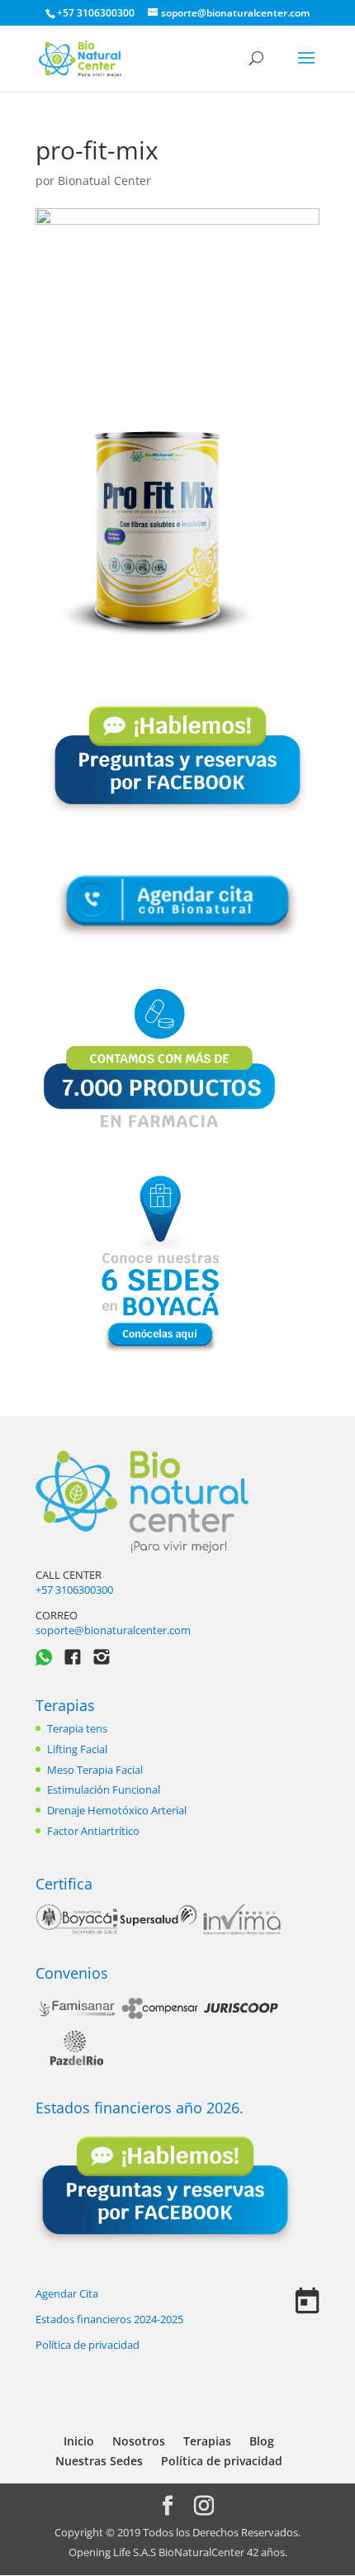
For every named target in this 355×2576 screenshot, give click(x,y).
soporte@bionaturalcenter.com (113, 1630)
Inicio (79, 2441)
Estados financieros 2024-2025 (109, 2319)
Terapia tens (77, 1728)
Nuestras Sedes (99, 2461)
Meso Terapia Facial (95, 1770)
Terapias (65, 1705)
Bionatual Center (104, 181)
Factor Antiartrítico (93, 1831)
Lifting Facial (77, 1749)
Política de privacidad (88, 2345)
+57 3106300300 (74, 1590)
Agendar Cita (67, 2293)
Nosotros (139, 2441)
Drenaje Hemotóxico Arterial (117, 1810)
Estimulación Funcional (104, 1789)
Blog (262, 2441)
